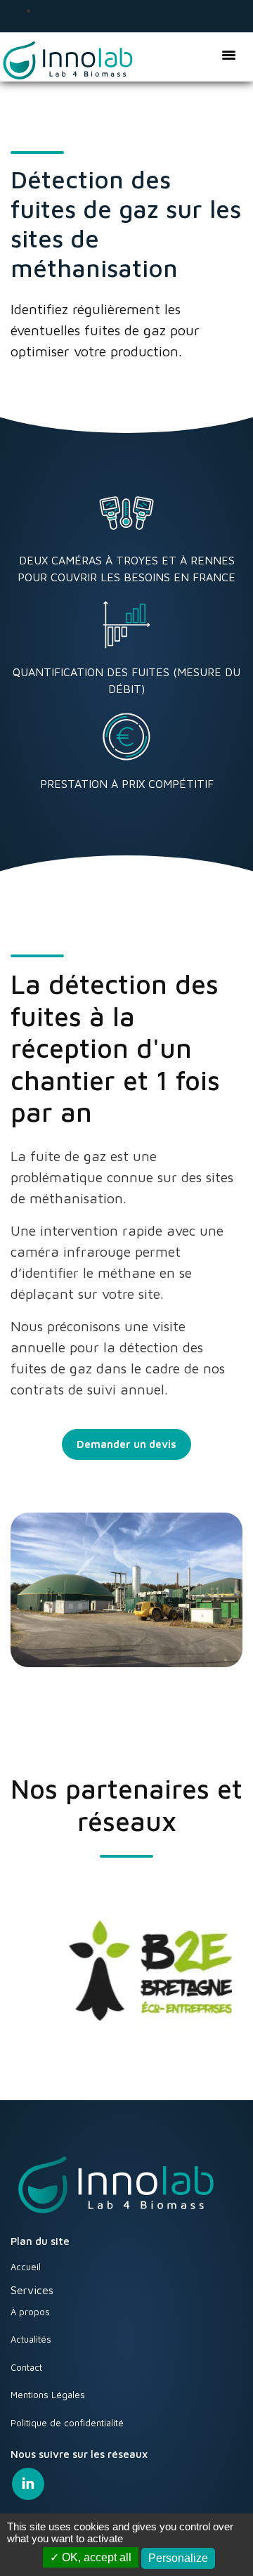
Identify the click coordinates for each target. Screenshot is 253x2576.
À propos (30, 2312)
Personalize (178, 2558)
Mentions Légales (48, 2395)
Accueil (26, 2267)
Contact (26, 2367)
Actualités (31, 2339)
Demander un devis (126, 1444)
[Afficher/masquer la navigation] (228, 54)
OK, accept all (95, 2557)
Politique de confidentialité (67, 2423)
